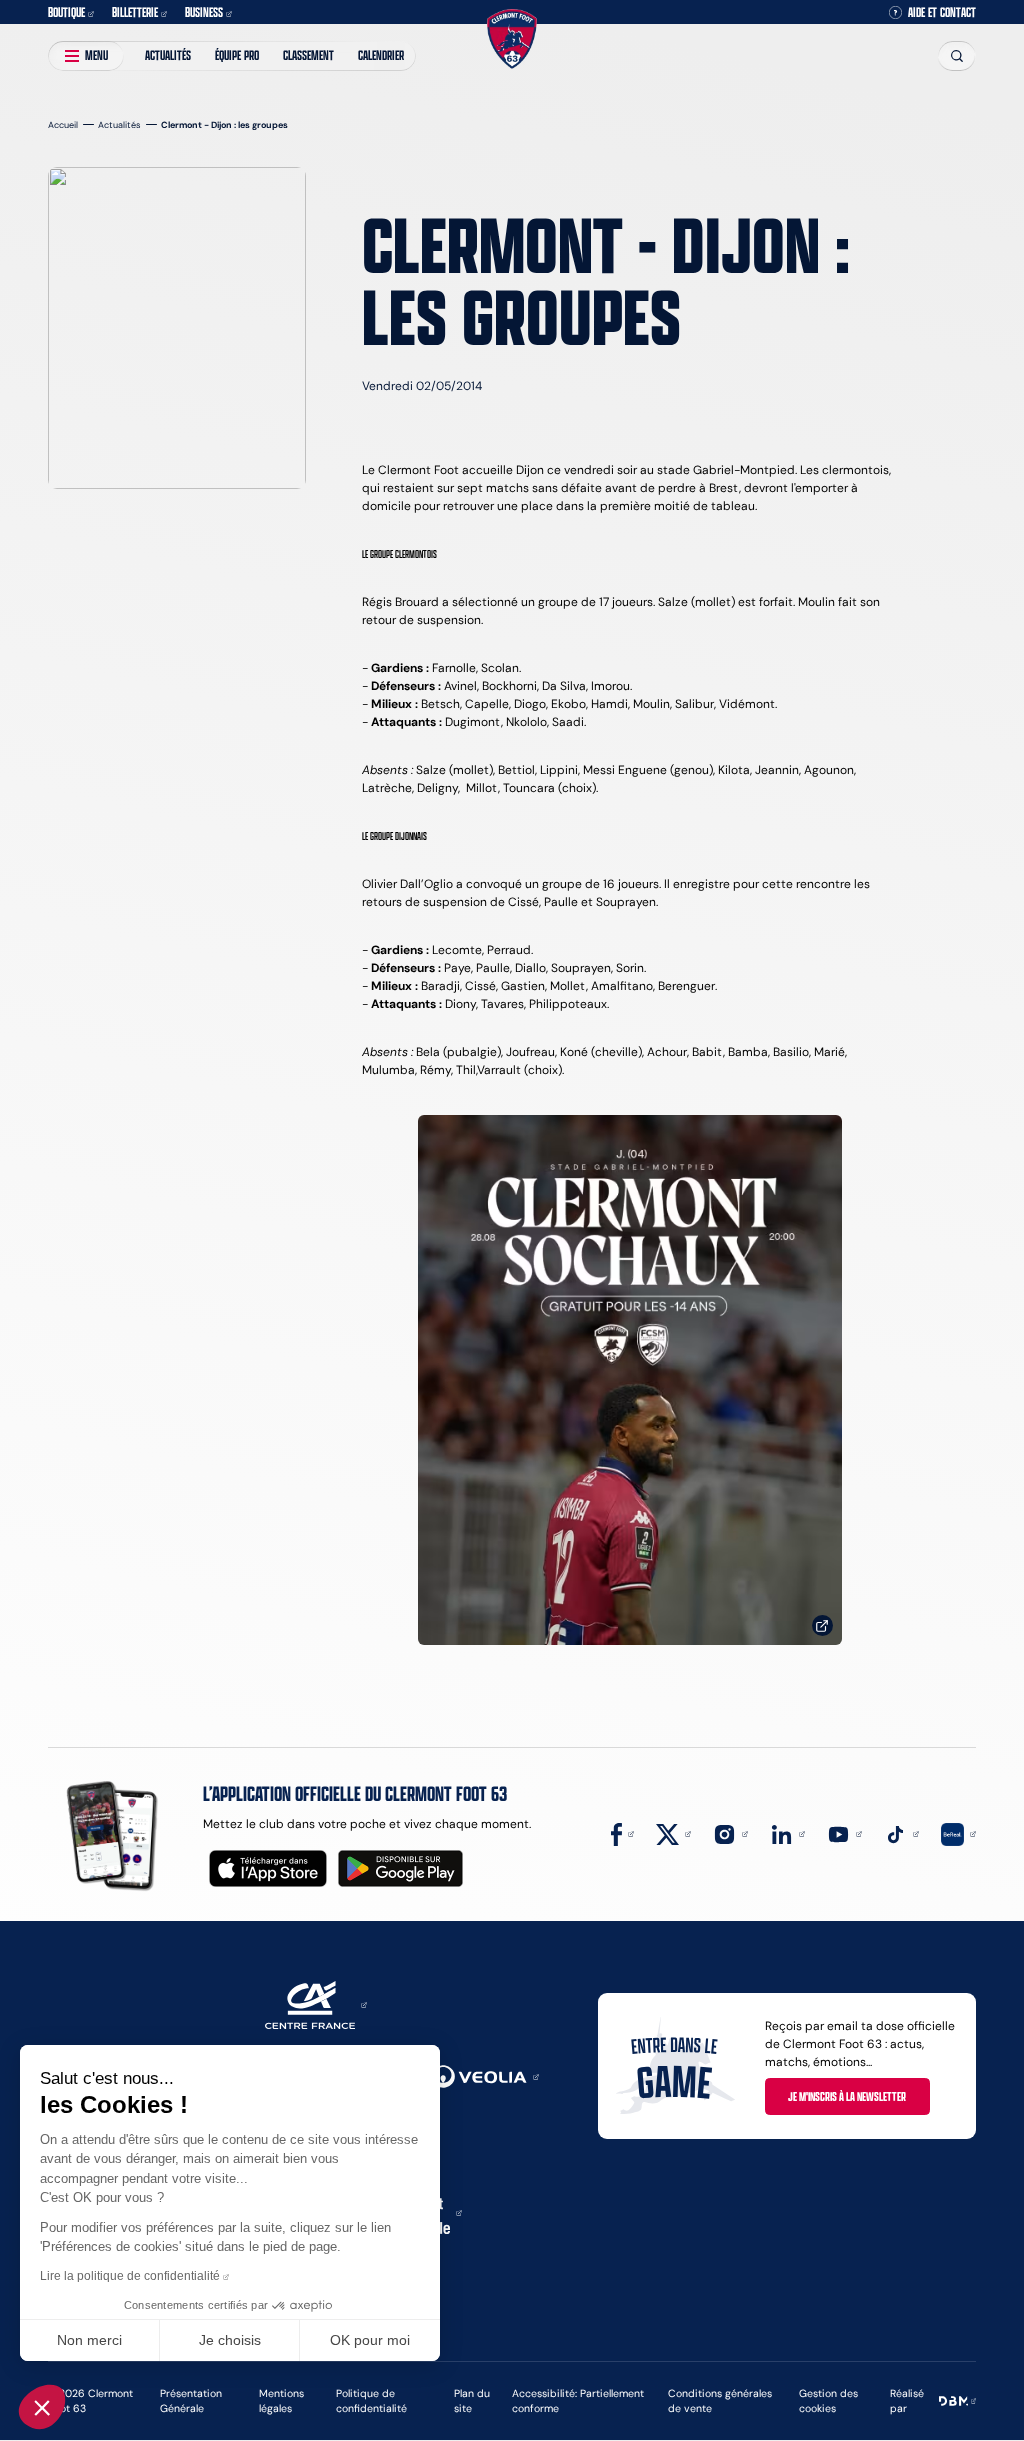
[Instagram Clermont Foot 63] (730, 1832)
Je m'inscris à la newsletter (847, 2096)
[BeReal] (958, 1832)
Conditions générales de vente (720, 2401)
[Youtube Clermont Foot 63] (844, 1832)
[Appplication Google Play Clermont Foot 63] (400, 1868)
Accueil (63, 124)
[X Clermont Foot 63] (673, 1832)
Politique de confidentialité (371, 2401)
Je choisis (230, 2340)
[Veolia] (485, 2075)
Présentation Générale (191, 2401)
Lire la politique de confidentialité (130, 2276)
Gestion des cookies (828, 2401)
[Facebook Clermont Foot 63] (622, 1832)
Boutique (66, 12)
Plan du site (472, 2401)
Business (204, 12)
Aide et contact (942, 12)
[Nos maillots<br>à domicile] (630, 1380)
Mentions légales (281, 2401)
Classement (308, 55)
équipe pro (237, 55)
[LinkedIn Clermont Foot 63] (787, 1832)
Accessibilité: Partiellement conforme (578, 2401)
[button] (42, 2407)
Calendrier (381, 55)
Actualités (168, 55)
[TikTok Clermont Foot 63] (901, 1832)
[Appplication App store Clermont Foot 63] (268, 1868)
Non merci (89, 2340)
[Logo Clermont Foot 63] (512, 39)
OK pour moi (370, 2340)
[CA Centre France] (316, 2003)
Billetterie (135, 12)
